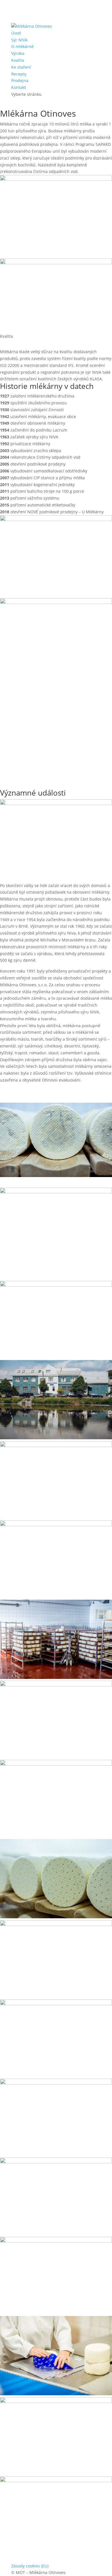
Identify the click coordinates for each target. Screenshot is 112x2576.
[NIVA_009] (56, 2162)
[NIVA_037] (56, 1917)
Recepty (19, 74)
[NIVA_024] (56, 2004)
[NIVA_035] (56, 1677)
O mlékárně (22, 46)
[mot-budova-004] (56, 1285)
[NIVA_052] (56, 1685)
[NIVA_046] (56, 1764)
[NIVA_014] (56, 1525)
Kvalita (18, 60)
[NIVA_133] (56, 2394)
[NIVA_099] (56, 2401)
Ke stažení (21, 67)
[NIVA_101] (56, 2481)
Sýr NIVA (19, 40)
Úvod (16, 33)
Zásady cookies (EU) (30, 2566)
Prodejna (20, 80)
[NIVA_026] (56, 1924)
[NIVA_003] (56, 2241)
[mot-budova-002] (56, 1438)
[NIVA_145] (56, 1445)
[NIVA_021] (56, 2083)
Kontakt (19, 87)
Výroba (18, 53)
